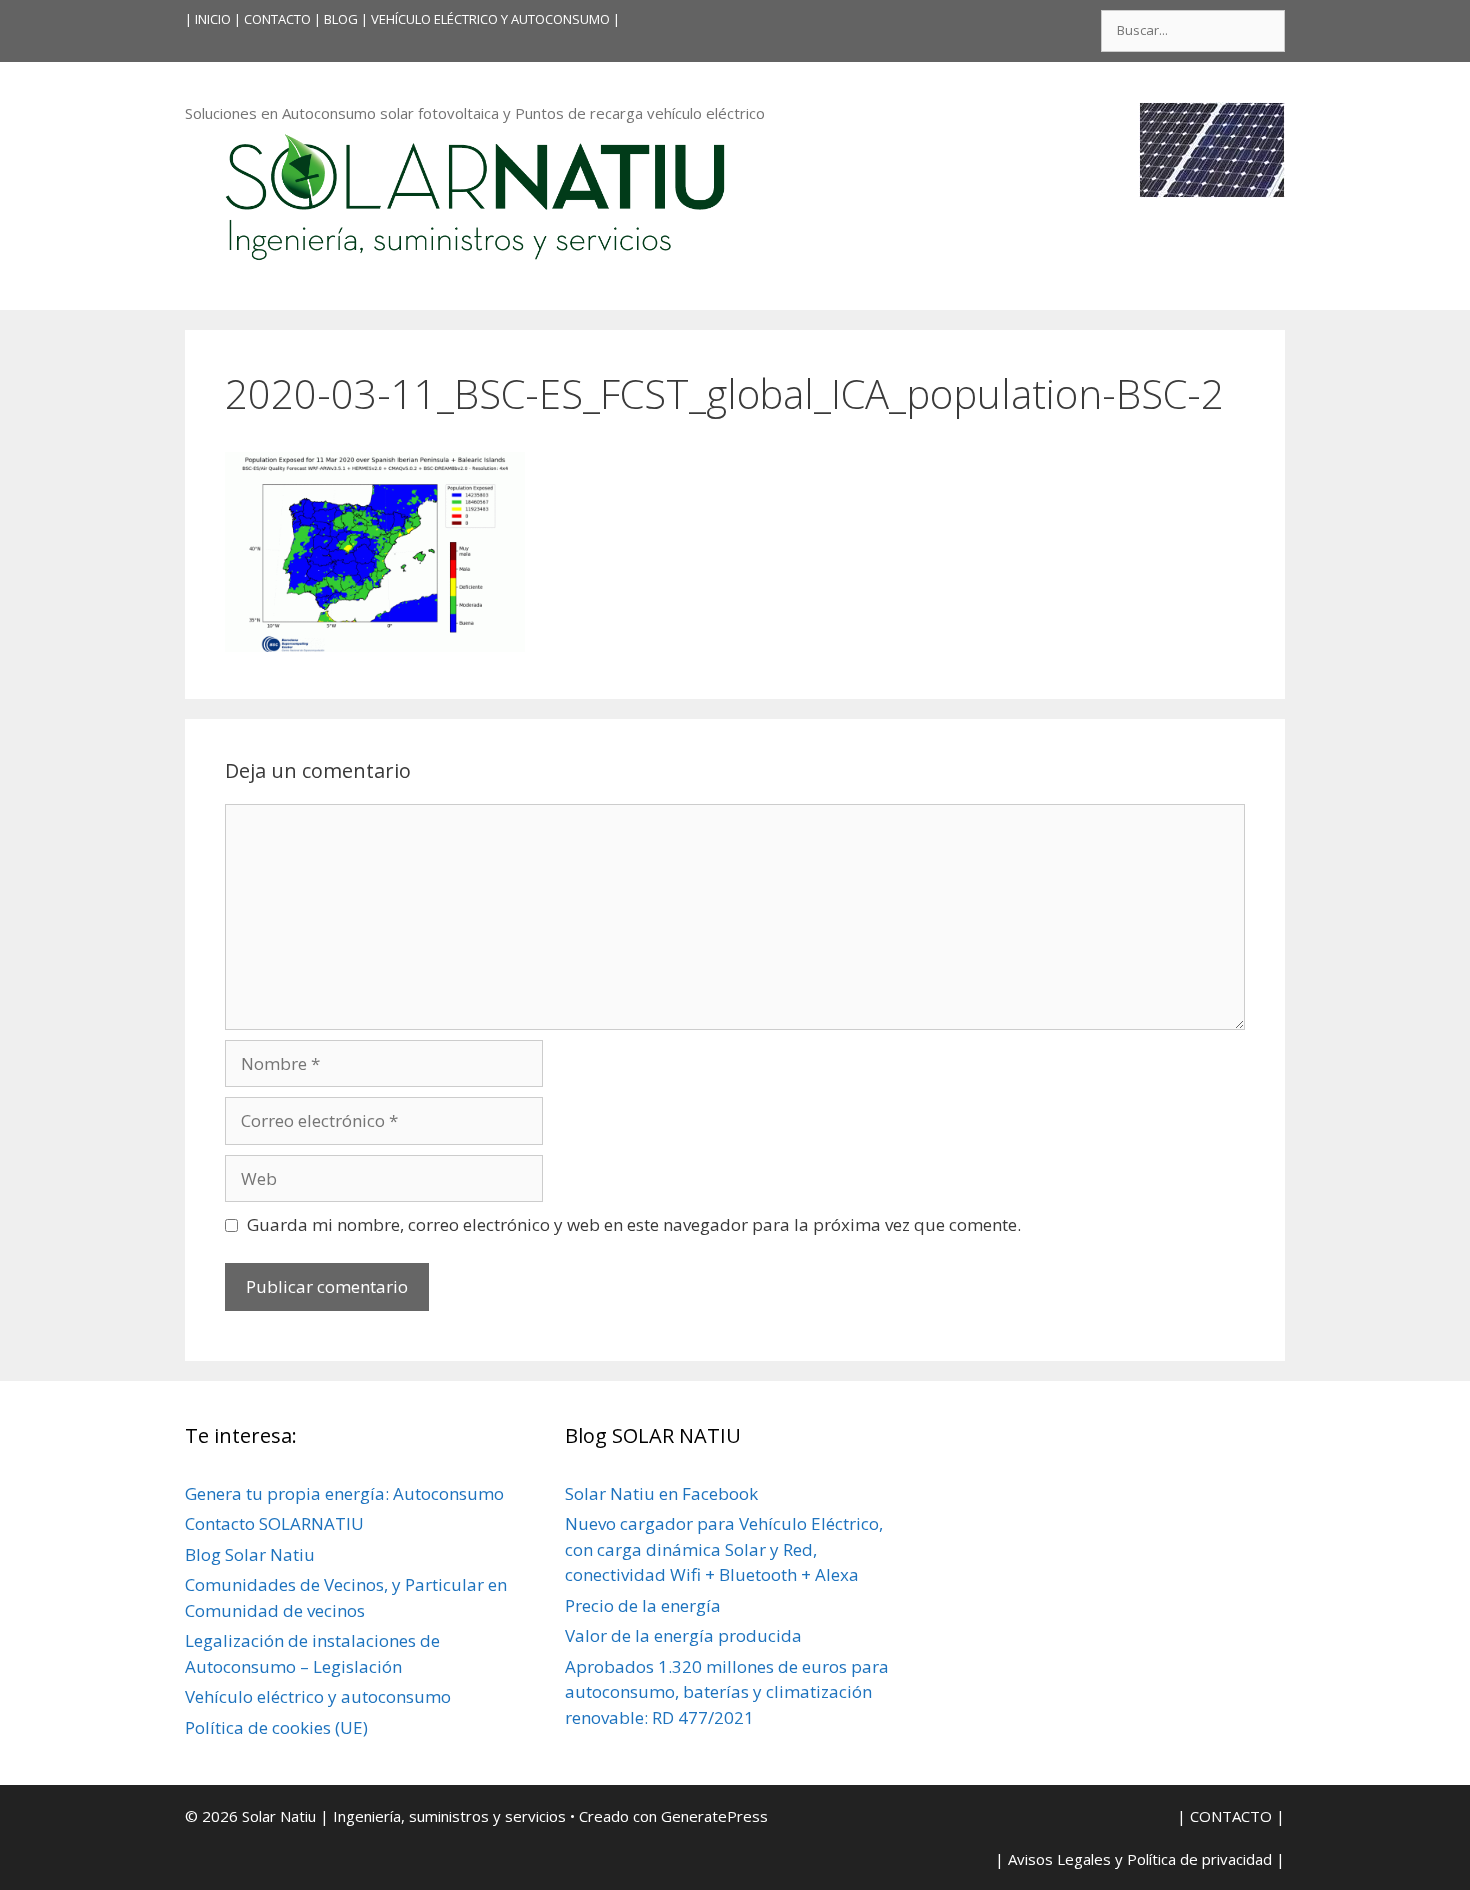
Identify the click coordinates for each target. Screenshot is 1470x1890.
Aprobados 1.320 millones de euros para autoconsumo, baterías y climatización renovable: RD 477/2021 (727, 1692)
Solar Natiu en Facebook (661, 1493)
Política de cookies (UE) (276, 1727)
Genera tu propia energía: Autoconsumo (344, 1493)
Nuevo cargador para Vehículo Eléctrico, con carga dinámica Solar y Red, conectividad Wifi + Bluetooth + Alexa (724, 1549)
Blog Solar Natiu (250, 1554)
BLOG (341, 19)
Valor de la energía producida (683, 1635)
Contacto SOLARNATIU (274, 1523)
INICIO (213, 19)
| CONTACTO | (277, 19)
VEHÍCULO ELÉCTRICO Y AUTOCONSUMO (490, 19)
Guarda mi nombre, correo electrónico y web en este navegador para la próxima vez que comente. (634, 1224)
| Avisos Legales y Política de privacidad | (1140, 1859)
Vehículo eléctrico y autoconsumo (318, 1696)
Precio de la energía (643, 1605)
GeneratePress (714, 1816)
